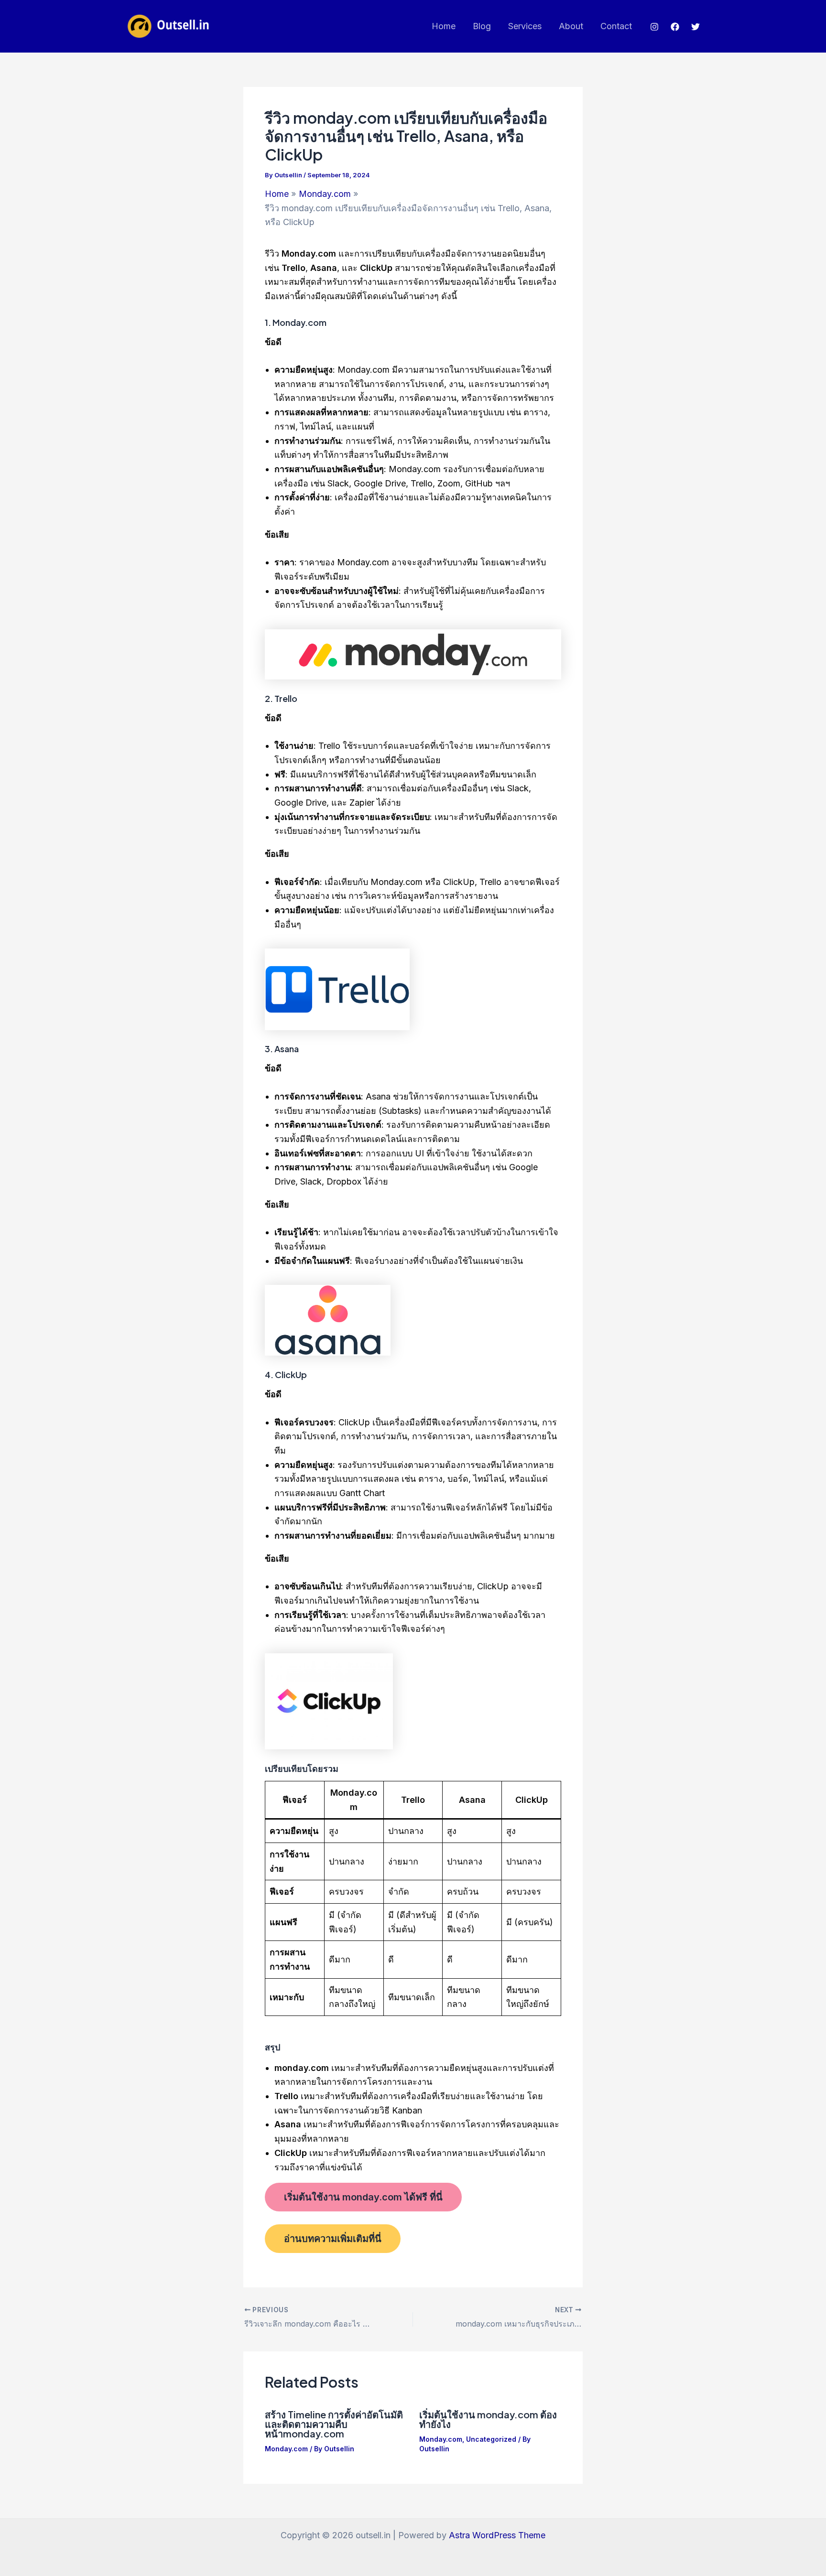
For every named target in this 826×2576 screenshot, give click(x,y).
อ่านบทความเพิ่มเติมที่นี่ (333, 2239)
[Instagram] (654, 27)
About (571, 26)
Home (444, 26)
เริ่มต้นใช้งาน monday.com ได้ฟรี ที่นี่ (363, 2197)
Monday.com (286, 2449)
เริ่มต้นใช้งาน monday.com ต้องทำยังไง (488, 2419)
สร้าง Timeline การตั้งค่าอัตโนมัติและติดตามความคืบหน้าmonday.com (334, 2424)
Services (525, 26)
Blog (482, 26)
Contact (616, 26)
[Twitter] (696, 27)
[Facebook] (675, 27)
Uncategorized (491, 2439)
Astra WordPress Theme (497, 2535)
